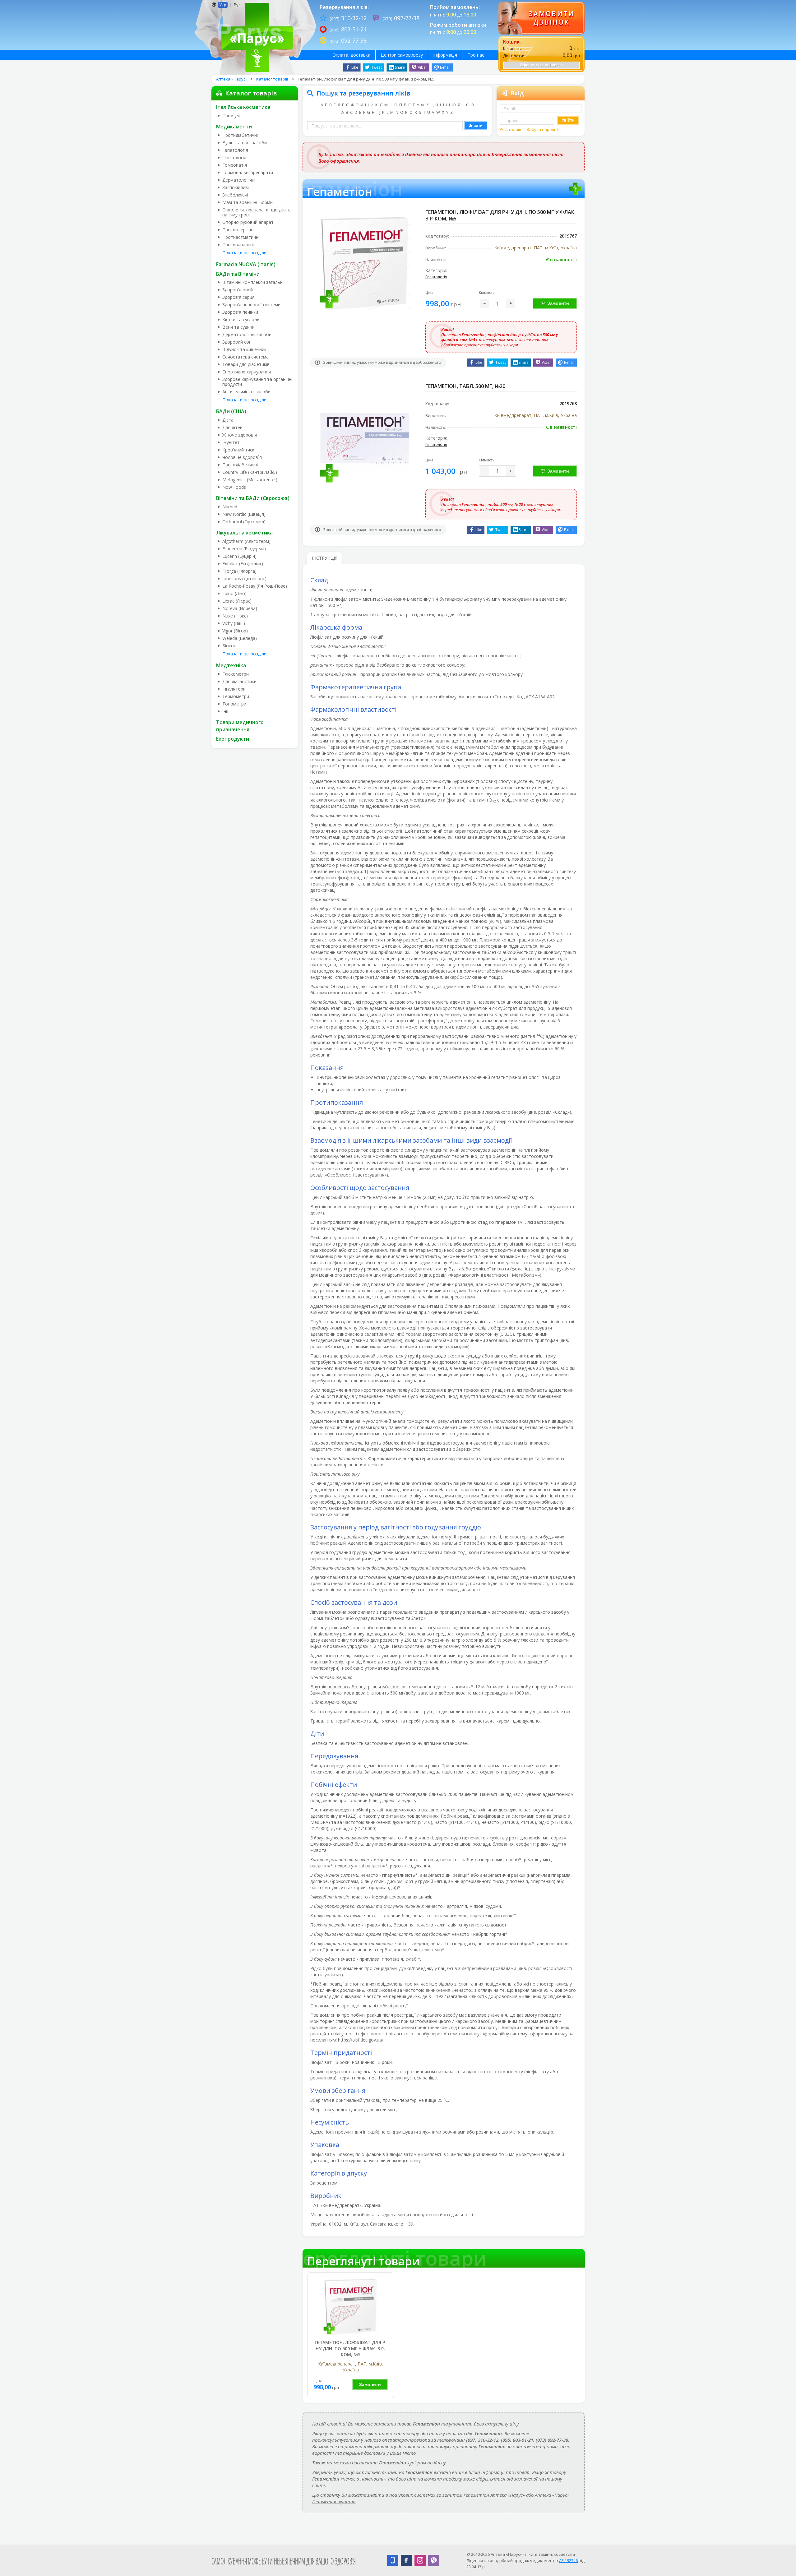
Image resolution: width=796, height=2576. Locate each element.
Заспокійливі (236, 187)
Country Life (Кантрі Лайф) (250, 472)
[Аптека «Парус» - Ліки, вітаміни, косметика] (255, 37)
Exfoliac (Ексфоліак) (243, 564)
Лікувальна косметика (244, 533)
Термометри (236, 696)
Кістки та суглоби (241, 320)
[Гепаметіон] (351, 2307)
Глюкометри (236, 674)
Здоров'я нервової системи (251, 305)
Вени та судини (238, 327)
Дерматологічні (239, 180)
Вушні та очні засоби (245, 143)
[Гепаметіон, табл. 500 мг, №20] (365, 437)
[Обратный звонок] (541, 18)
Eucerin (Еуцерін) (239, 556)
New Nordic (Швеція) (244, 514)
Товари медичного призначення (240, 726)
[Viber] (434, 2560)
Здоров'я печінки (240, 312)
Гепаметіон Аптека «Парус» (494, 2495)
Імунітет (231, 442)
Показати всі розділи (244, 253)
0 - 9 (470, 105)
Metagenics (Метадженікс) (250, 480)
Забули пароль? (543, 129)
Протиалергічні (238, 230)
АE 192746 (568, 2560)
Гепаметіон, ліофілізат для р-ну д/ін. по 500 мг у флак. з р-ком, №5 (351, 2348)
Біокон (229, 646)
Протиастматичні (241, 237)
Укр (223, 5)
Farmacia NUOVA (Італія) (246, 264)
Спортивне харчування (247, 372)
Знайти (476, 125)
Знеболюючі (235, 195)
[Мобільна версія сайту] (393, 2560)
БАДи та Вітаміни (238, 274)
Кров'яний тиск (238, 450)
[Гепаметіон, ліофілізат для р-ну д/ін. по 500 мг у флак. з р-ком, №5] (365, 263)
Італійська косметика (243, 107)
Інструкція (325, 558)
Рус (237, 5)
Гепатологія (235, 150)
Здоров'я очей (238, 290)
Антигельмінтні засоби (246, 392)
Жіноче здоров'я (240, 435)
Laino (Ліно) (234, 594)
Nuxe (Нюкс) (235, 616)
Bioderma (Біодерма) (244, 549)
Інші (226, 711)
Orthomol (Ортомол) (244, 522)
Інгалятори (234, 689)
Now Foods (234, 487)
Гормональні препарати (248, 173)
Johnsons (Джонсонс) (244, 579)
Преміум (231, 116)
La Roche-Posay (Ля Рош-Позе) (255, 586)
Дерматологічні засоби (247, 335)
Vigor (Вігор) (235, 631)
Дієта (228, 420)
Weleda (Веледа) (240, 638)
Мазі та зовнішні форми (248, 202)
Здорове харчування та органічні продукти (257, 382)
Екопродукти (233, 739)
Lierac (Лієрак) (237, 601)
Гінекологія (234, 158)
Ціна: (430, 292)
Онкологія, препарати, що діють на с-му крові (257, 212)
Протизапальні (238, 245)
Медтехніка (231, 665)
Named (230, 507)
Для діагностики (239, 682)
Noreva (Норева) (240, 608)
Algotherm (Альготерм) (246, 541)
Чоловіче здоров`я (242, 457)
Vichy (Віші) (234, 623)
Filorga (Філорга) (239, 571)
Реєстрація (511, 129)
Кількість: (487, 292)
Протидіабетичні (240, 135)
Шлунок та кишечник (244, 349)
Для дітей (232, 428)
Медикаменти (234, 127)
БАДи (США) (231, 411)
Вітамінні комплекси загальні (253, 282)
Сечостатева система (245, 357)
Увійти (568, 120)
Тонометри (234, 704)
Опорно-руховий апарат (248, 222)
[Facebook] (406, 2560)
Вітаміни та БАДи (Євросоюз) (253, 498)
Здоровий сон (237, 342)
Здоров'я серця (238, 297)
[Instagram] (420, 2560)
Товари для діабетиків (246, 364)
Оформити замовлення (541, 65)
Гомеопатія (235, 165)
